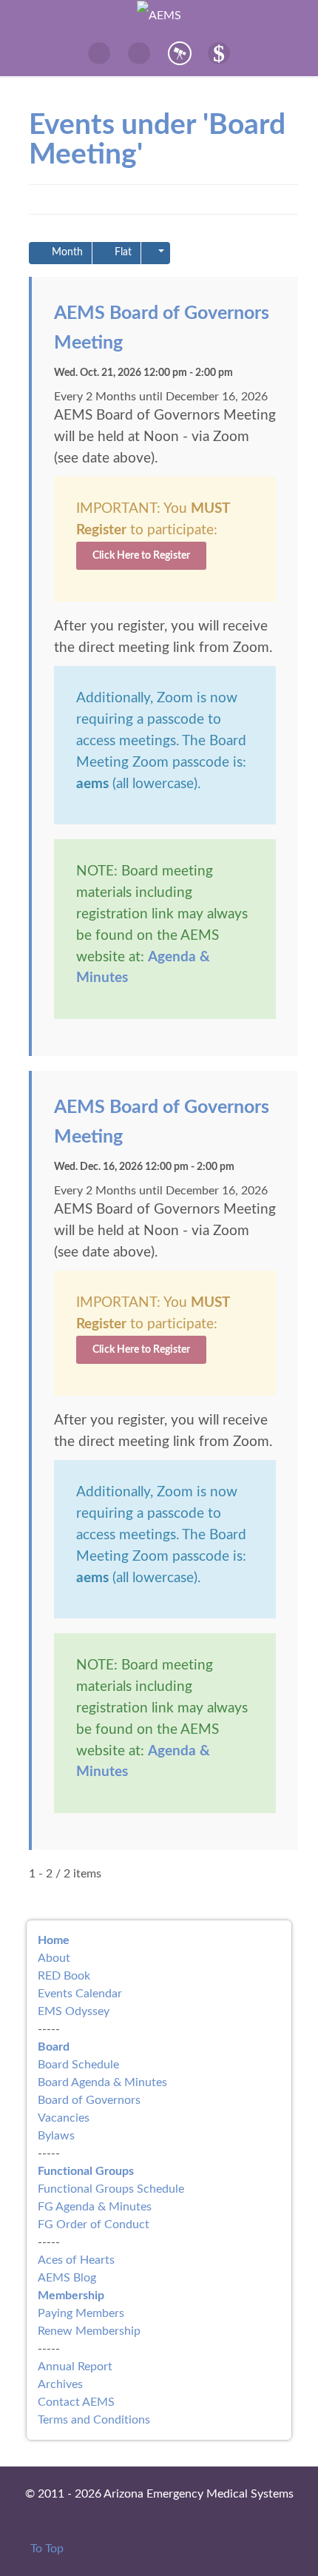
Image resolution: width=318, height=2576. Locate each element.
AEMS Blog (67, 2278)
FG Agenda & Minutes (95, 2207)
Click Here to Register (141, 555)
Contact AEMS (76, 2402)
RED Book (64, 1976)
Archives (60, 2384)
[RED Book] (100, 53)
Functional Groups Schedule (111, 2189)
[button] (156, 253)
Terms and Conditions (94, 2420)
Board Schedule (78, 2065)
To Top (45, 2549)
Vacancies (64, 2118)
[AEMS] (159, 15)
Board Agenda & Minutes (102, 2082)
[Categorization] (139, 53)
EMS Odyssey (74, 2011)
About (54, 1958)
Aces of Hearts (76, 2260)
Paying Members (81, 2313)
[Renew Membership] (219, 53)
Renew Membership (89, 2331)
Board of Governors (89, 2100)
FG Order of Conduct (94, 2224)
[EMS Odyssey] (179, 53)
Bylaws (56, 2136)
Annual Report (75, 2367)
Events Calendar (80, 1994)
